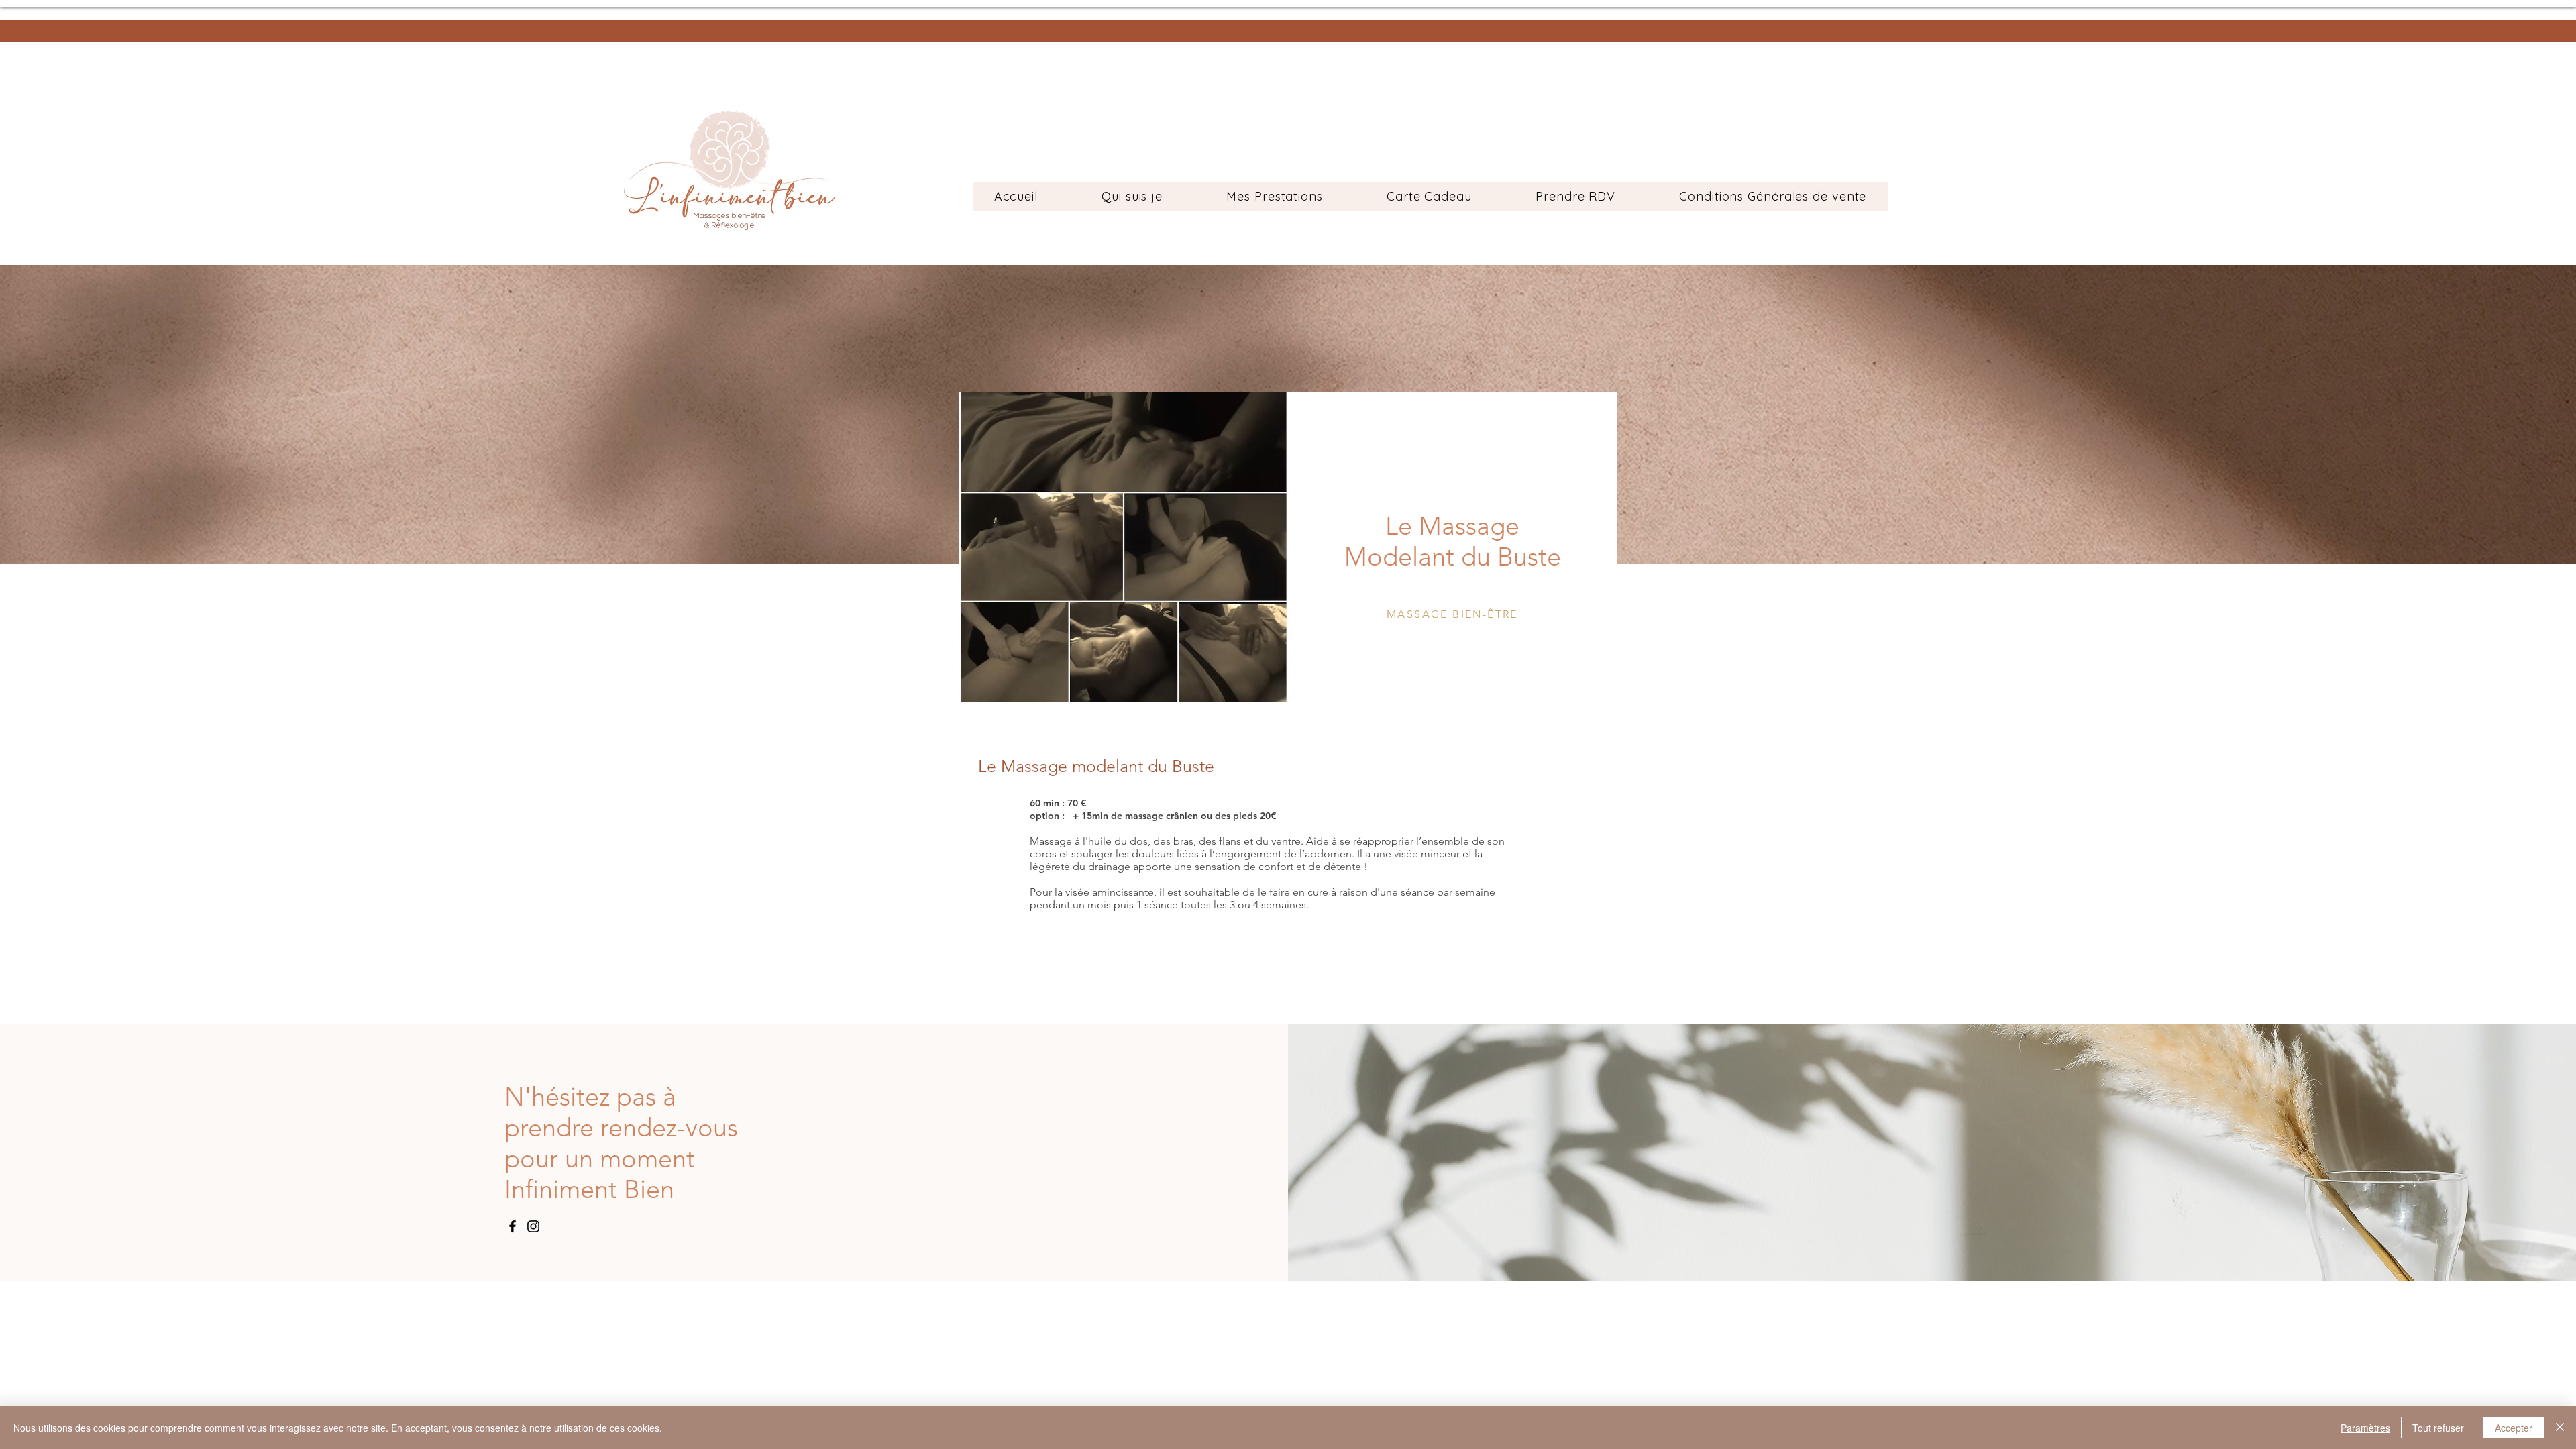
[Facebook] (513, 1226)
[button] (1275, 196)
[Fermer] (2560, 1428)
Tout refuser (2438, 1428)
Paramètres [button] (2365, 1428)
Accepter (2514, 1428)
